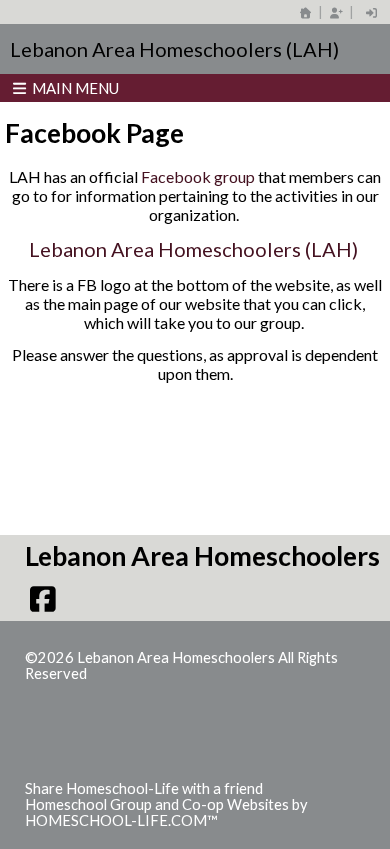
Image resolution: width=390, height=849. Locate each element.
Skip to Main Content (174, 673)
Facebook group (198, 176)
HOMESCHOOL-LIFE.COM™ (121, 820)
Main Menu (74, 88)
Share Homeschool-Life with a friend (144, 788)
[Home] (306, 12)
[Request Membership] (336, 12)
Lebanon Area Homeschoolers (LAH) (195, 249)
